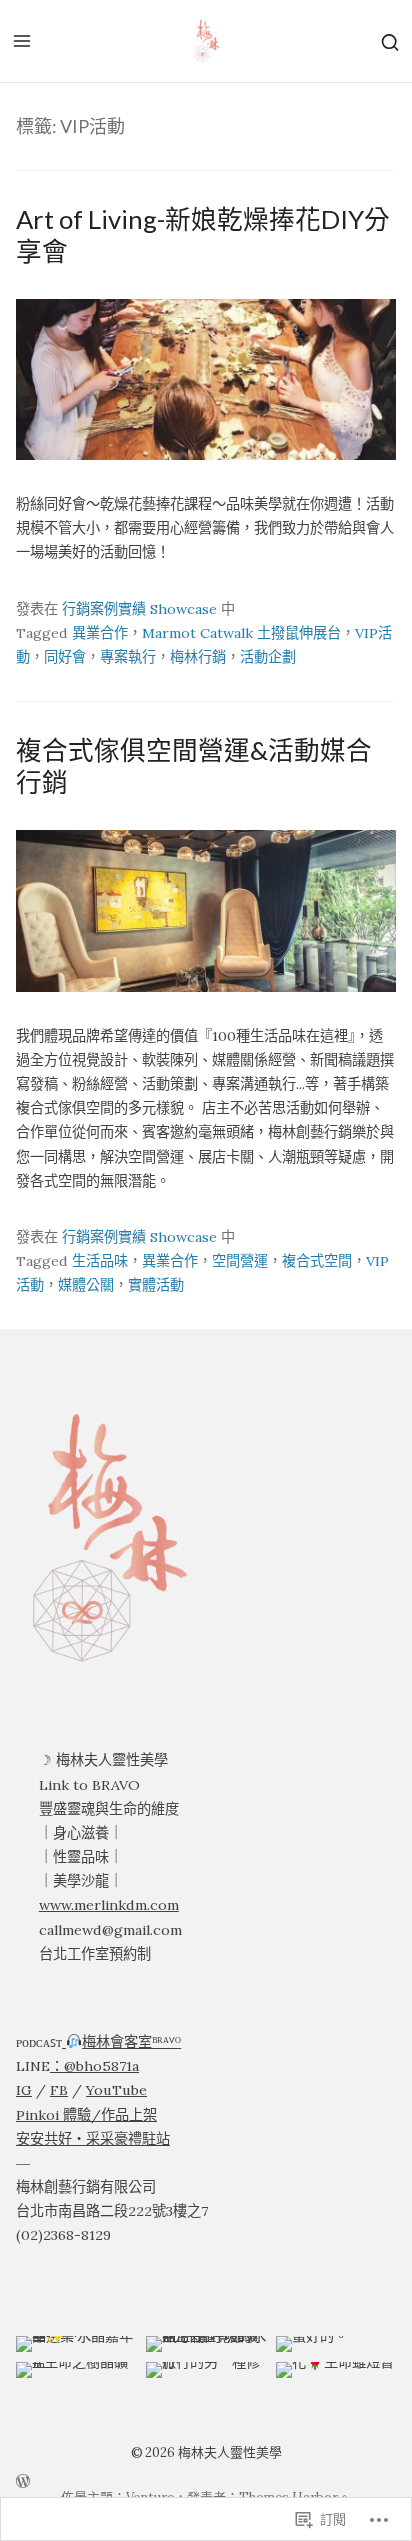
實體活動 (156, 1285)
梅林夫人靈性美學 (230, 2452)
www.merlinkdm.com (109, 1905)
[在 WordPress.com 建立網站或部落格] (206, 2479)
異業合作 (100, 633)
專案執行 (128, 657)
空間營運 (240, 1261)
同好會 (65, 657)
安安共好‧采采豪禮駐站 (93, 2139)
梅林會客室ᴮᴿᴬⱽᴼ (131, 2042)
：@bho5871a (94, 2066)
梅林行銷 (198, 657)
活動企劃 (268, 657)
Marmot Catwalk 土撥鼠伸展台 (241, 633)
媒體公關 (86, 1285)
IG (24, 2090)
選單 (22, 41)
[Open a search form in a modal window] (390, 40)
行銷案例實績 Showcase (139, 609)
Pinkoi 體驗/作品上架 (86, 2115)
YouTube (116, 2090)
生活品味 (100, 1261)
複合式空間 (317, 1261)
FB (59, 2090)
